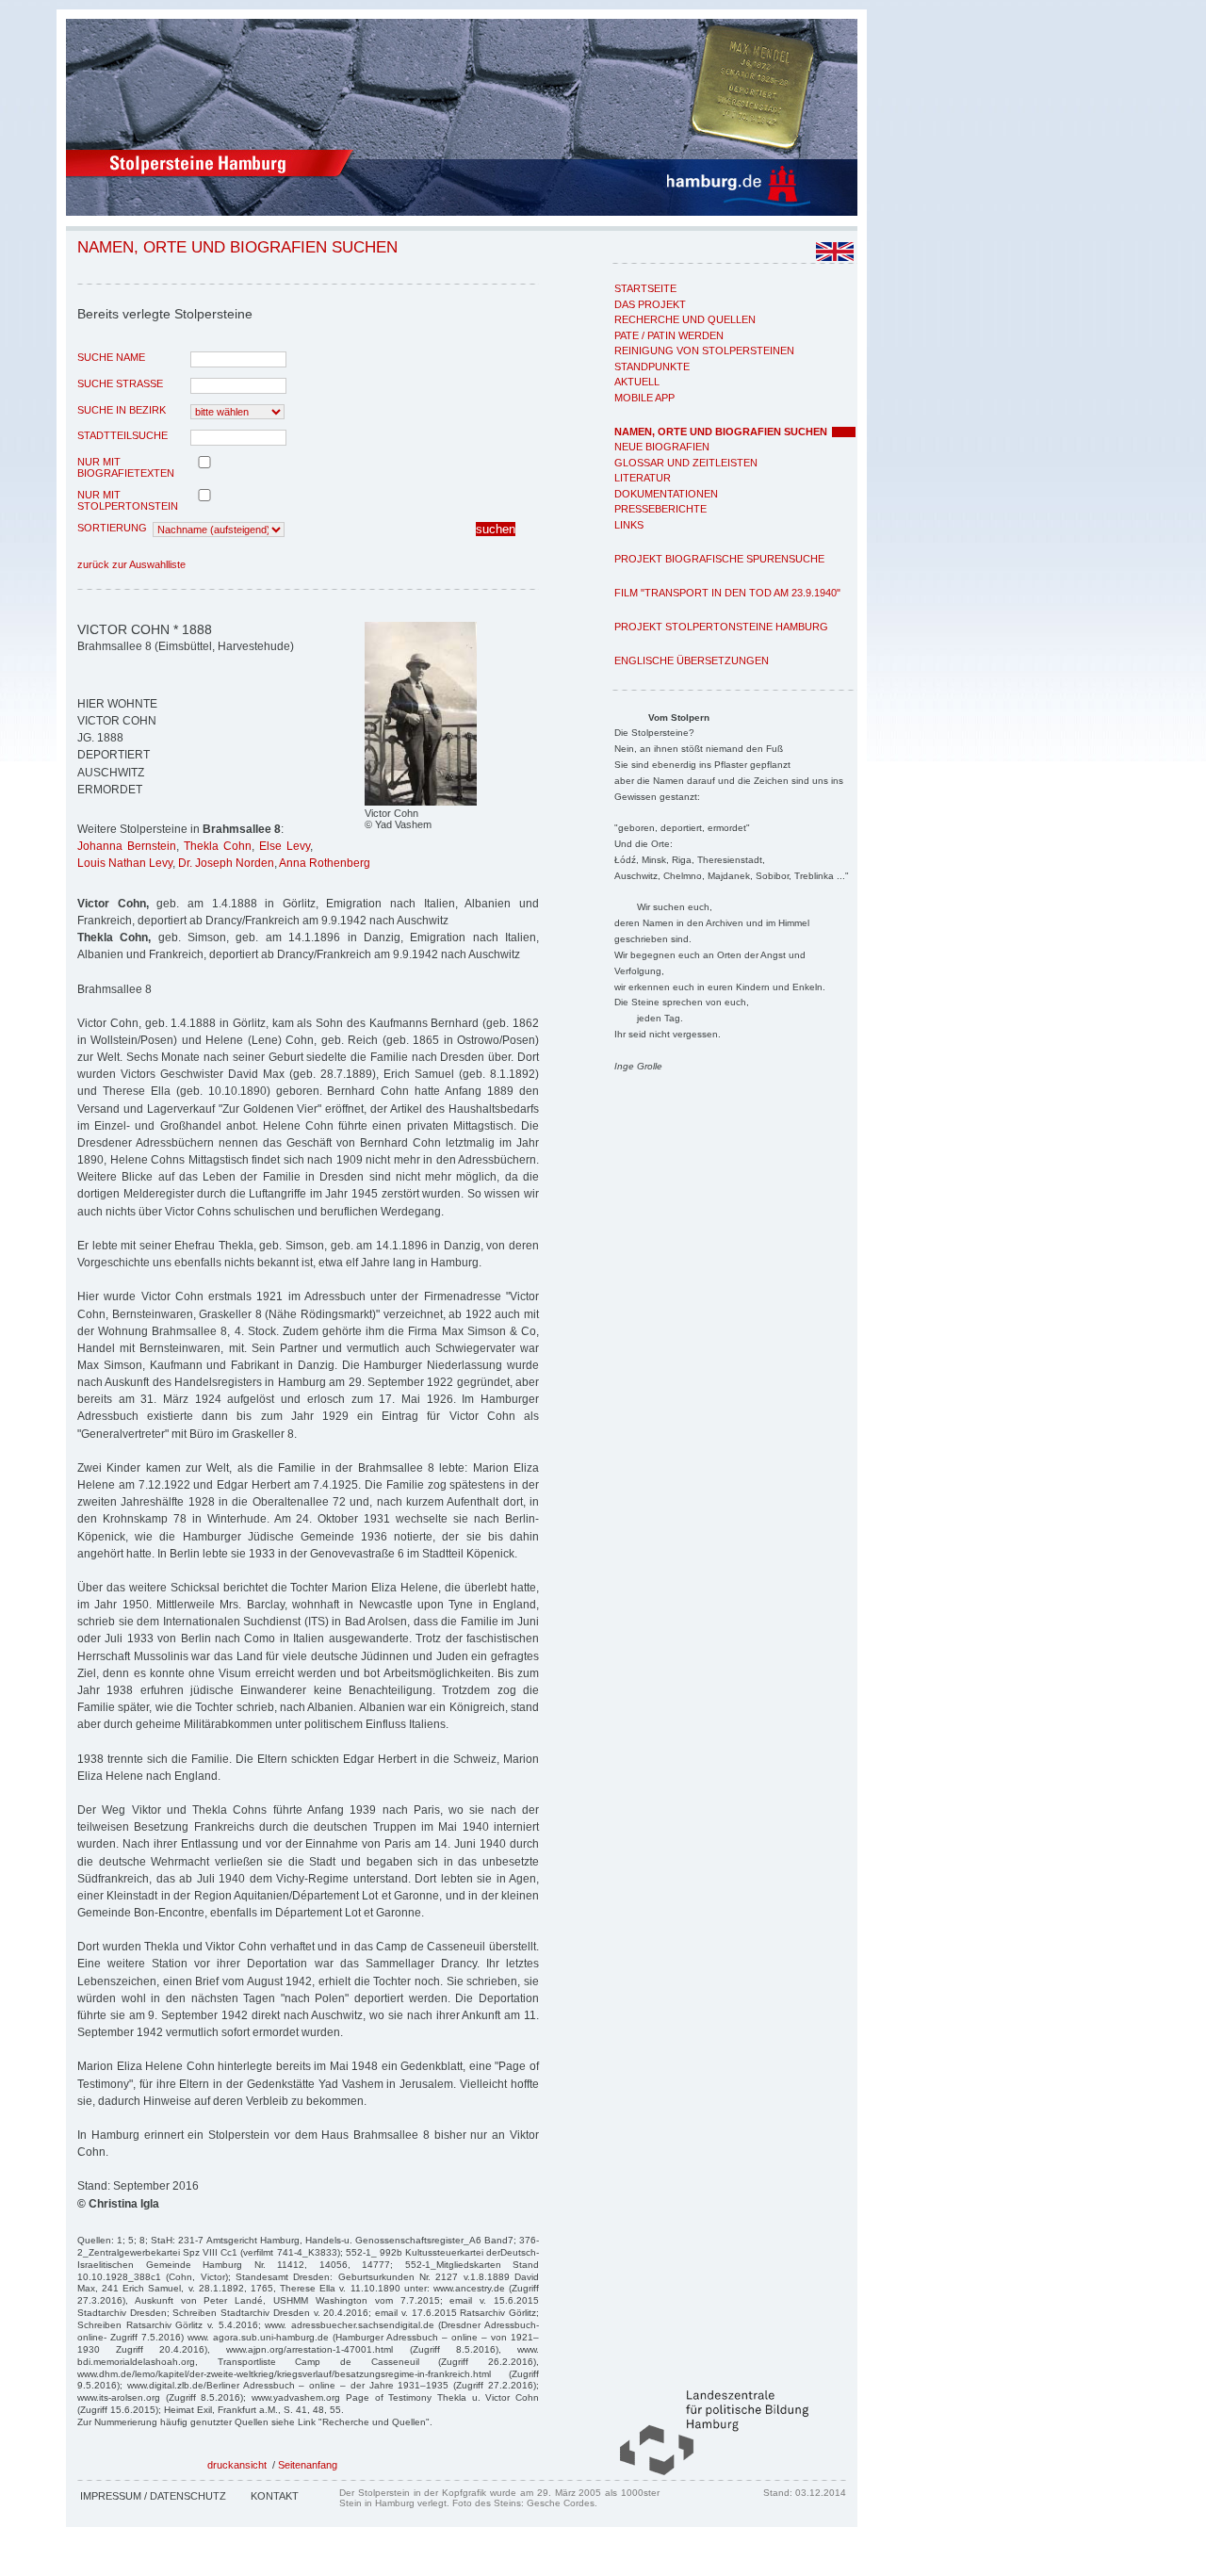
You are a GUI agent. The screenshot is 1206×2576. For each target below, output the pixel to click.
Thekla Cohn (218, 846)
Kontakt (275, 2496)
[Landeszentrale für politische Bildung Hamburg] (705, 2471)
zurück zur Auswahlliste (131, 564)
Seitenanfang (308, 2465)
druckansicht (237, 2465)
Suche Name (111, 357)
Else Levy (285, 846)
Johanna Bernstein (127, 846)
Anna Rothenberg (325, 863)
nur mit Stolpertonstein (128, 500)
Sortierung (112, 528)
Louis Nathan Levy (125, 863)
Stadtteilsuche (122, 435)
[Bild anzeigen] (421, 802)
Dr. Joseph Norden (226, 863)
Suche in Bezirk (122, 410)
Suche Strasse (120, 383)
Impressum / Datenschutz (153, 2496)
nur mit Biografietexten (126, 467)
